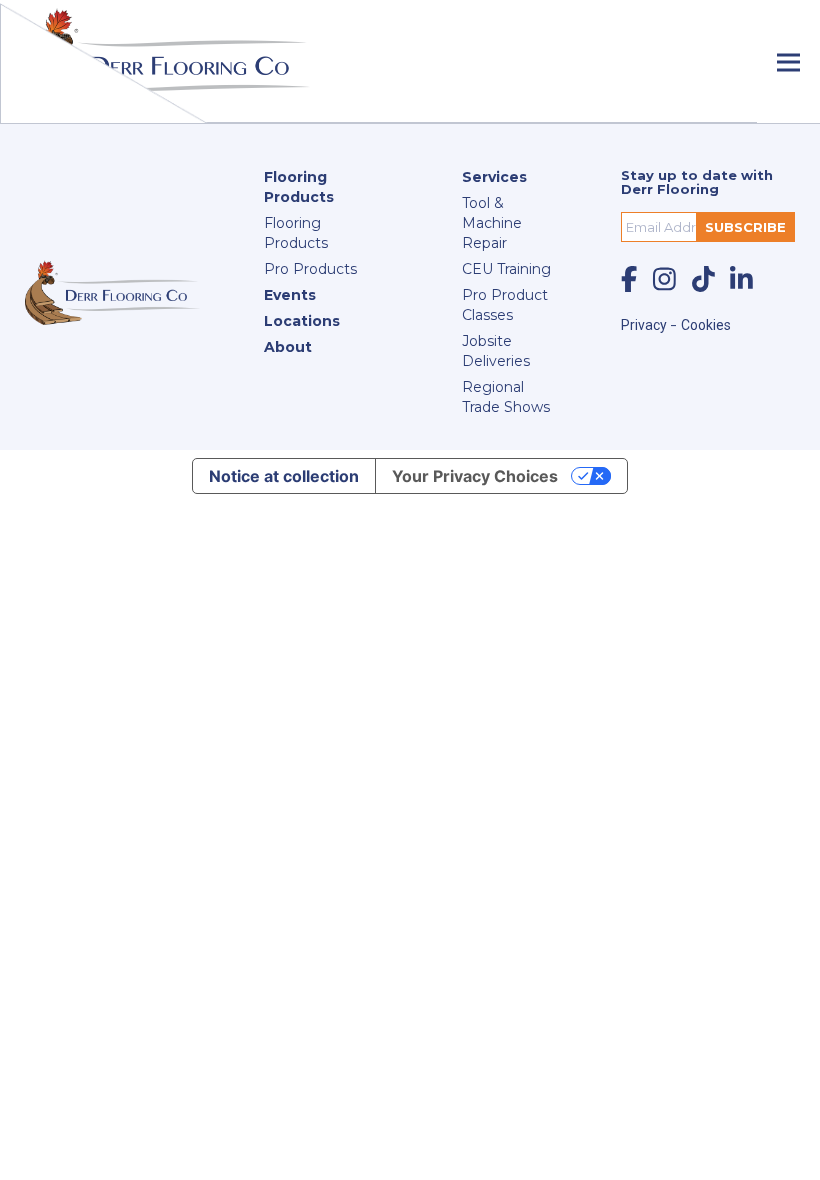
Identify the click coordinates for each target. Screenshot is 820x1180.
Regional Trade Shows (506, 397)
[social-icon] (629, 279)
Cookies (706, 325)
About (288, 347)
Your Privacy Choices (475, 476)
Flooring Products (299, 187)
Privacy (645, 325)
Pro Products (310, 269)
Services (494, 177)
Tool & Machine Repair (492, 223)
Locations (302, 321)
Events (290, 295)
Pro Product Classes (505, 305)
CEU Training (506, 269)
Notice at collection (284, 476)
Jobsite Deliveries (496, 351)
